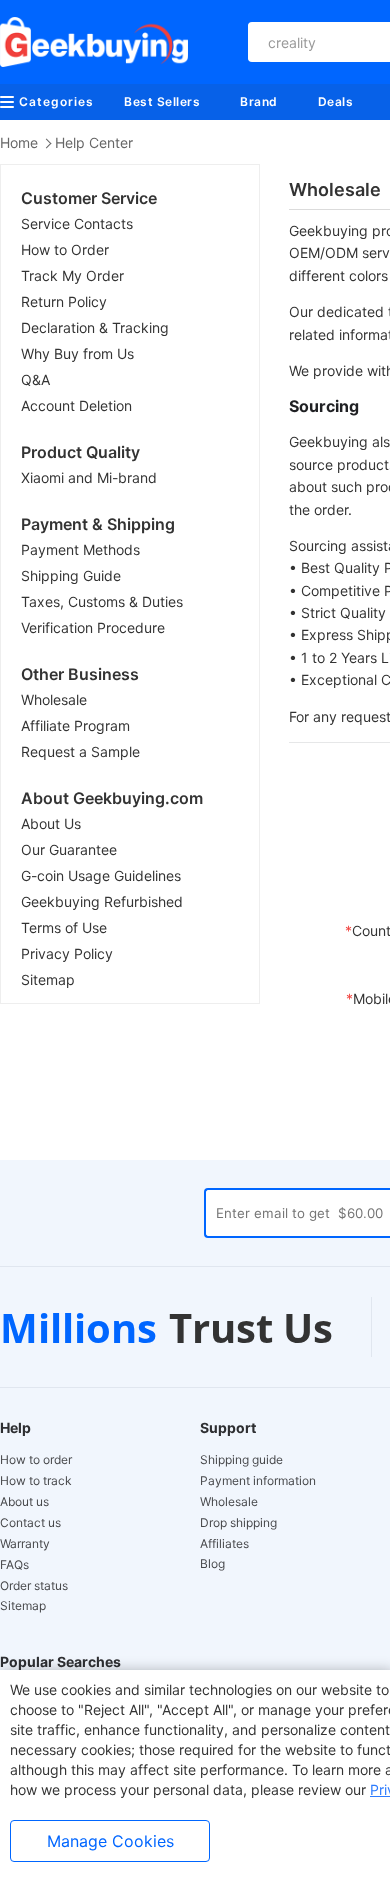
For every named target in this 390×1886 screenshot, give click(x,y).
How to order (36, 1460)
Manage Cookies (110, 1841)
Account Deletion (76, 405)
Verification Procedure (93, 627)
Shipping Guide (71, 575)
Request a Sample (80, 751)
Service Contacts (77, 223)
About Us (51, 823)
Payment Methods (80, 549)
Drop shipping (238, 1523)
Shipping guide (241, 1460)
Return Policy (64, 301)
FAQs (14, 1565)
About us (24, 1502)
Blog (212, 1563)
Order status (34, 1586)
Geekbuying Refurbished (102, 901)
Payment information (258, 1481)
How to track (36, 1481)
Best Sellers (162, 101)
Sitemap (48, 979)
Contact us (30, 1523)
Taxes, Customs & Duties (102, 601)
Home (19, 142)
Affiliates (224, 1544)
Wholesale (54, 699)
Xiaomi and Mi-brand (89, 477)
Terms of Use (64, 927)
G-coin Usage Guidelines (101, 875)
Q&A (35, 379)
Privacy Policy (67, 953)
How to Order (65, 249)
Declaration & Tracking (95, 327)
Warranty (25, 1544)
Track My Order (72, 275)
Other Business (80, 674)
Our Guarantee (69, 849)
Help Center (94, 142)
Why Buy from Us (77, 353)
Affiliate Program (75, 725)
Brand (259, 101)
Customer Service (89, 198)
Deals (336, 101)
